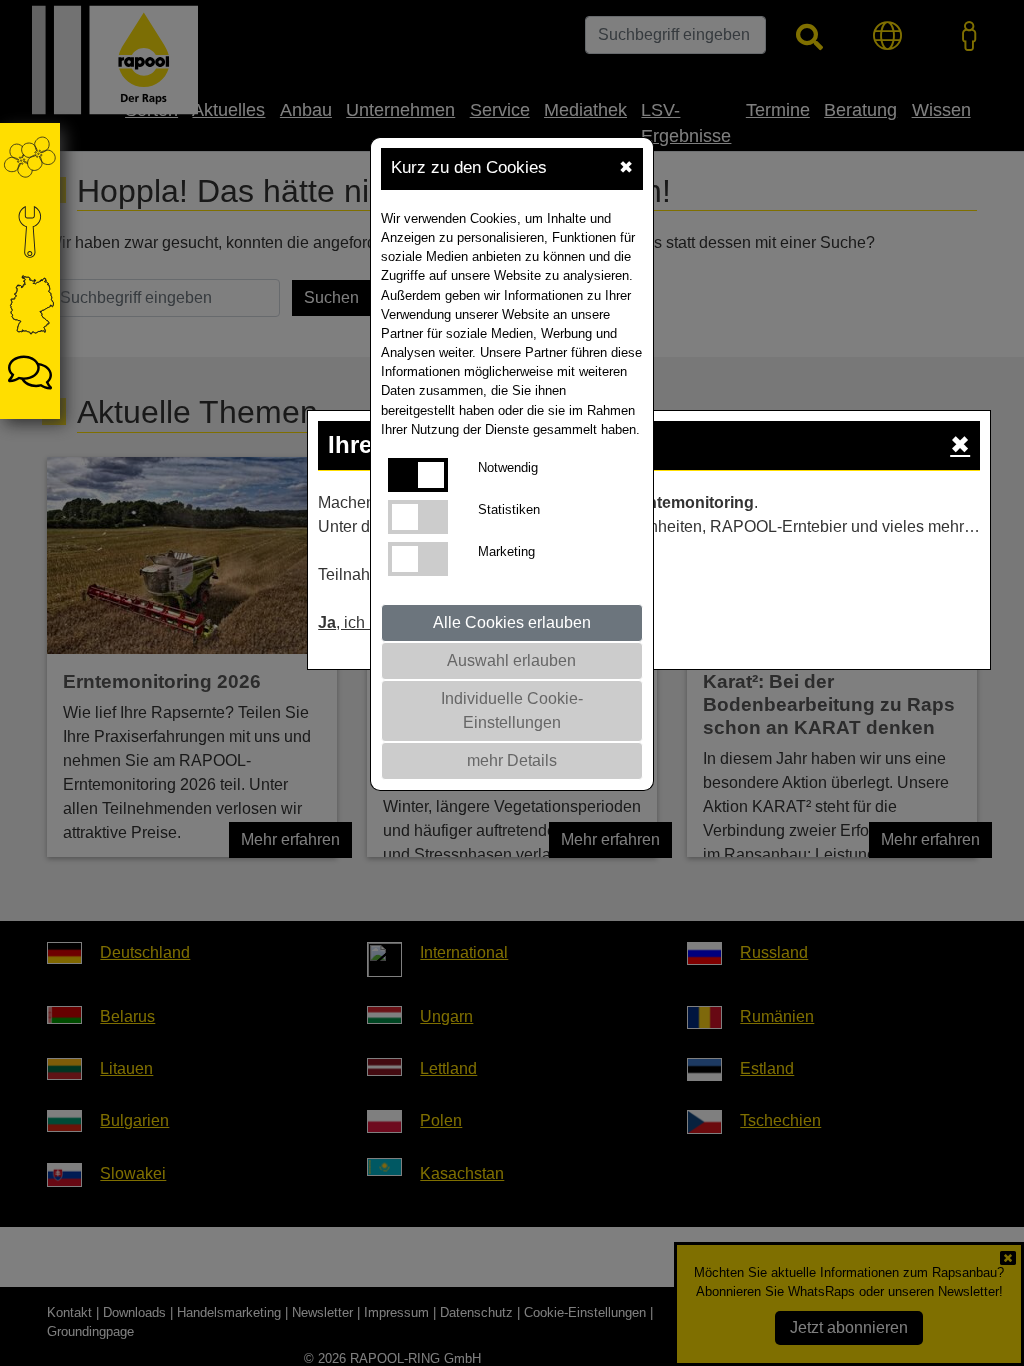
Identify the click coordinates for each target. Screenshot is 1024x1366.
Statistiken (509, 509)
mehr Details (512, 760)
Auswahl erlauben (511, 660)
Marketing (506, 551)
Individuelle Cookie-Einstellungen (512, 710)
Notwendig (508, 467)
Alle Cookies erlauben (512, 622)
